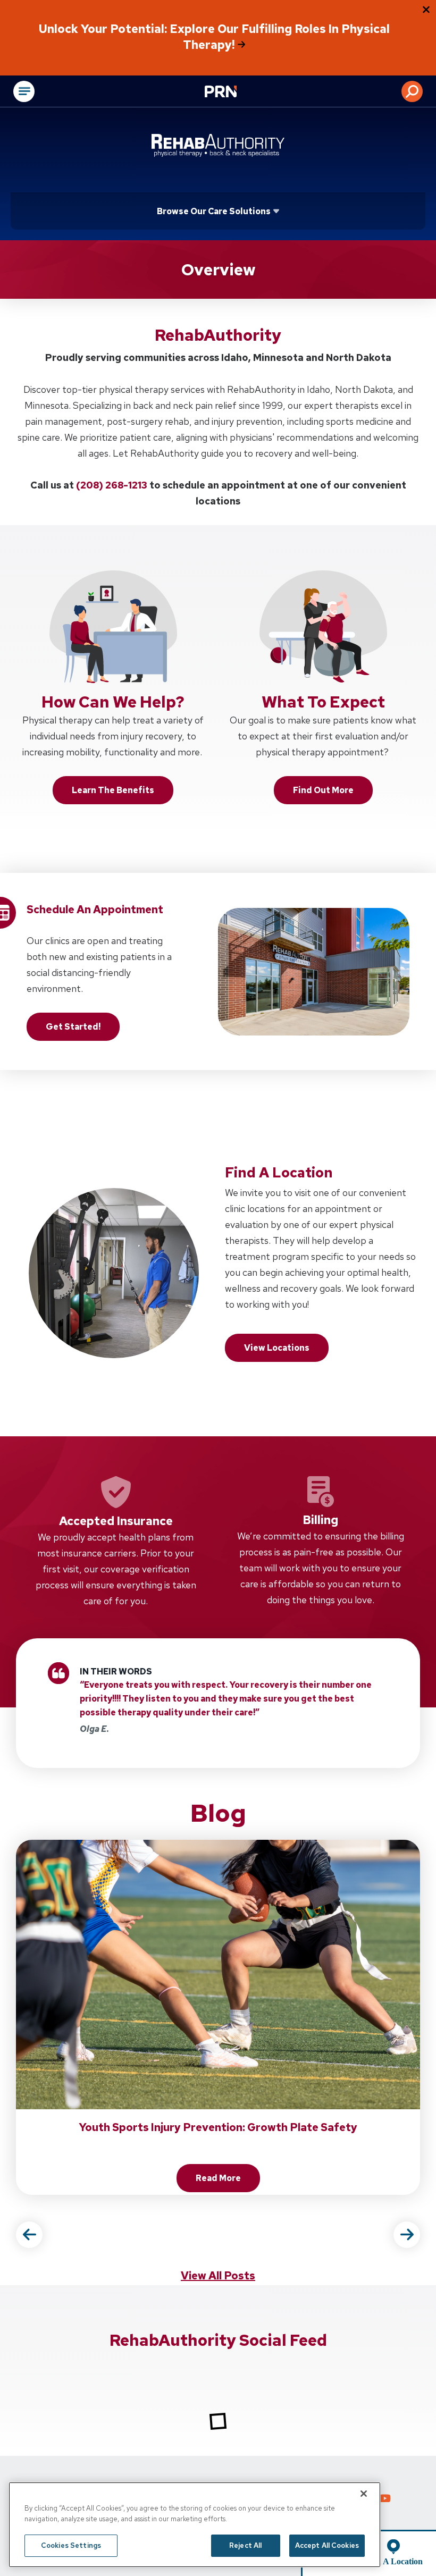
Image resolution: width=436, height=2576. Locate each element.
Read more (228, 2181)
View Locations (277, 1348)
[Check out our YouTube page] (385, 2499)
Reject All (245, 2545)
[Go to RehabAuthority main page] (218, 145)
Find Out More (323, 790)
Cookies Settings (71, 2545)
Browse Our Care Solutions (214, 211)
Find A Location (393, 2561)
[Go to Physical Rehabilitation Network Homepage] (234, 92)
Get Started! (73, 1027)
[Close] (364, 2494)
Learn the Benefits (113, 790)
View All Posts (218, 2276)
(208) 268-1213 (112, 485)
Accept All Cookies (327, 2545)
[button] (412, 91)
